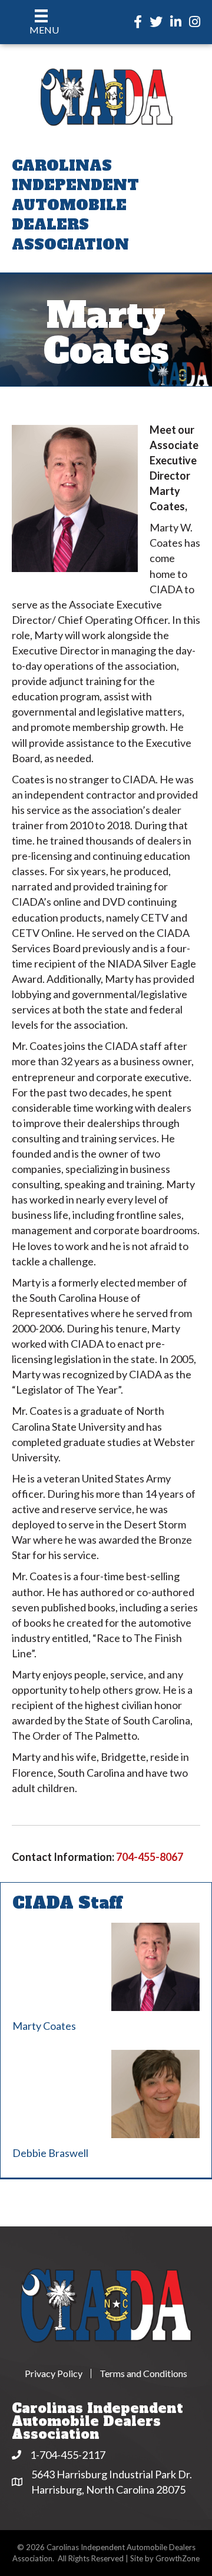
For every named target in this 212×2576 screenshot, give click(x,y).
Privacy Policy (54, 2374)
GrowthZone (178, 2558)
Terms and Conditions (143, 2374)
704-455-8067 (150, 1857)
